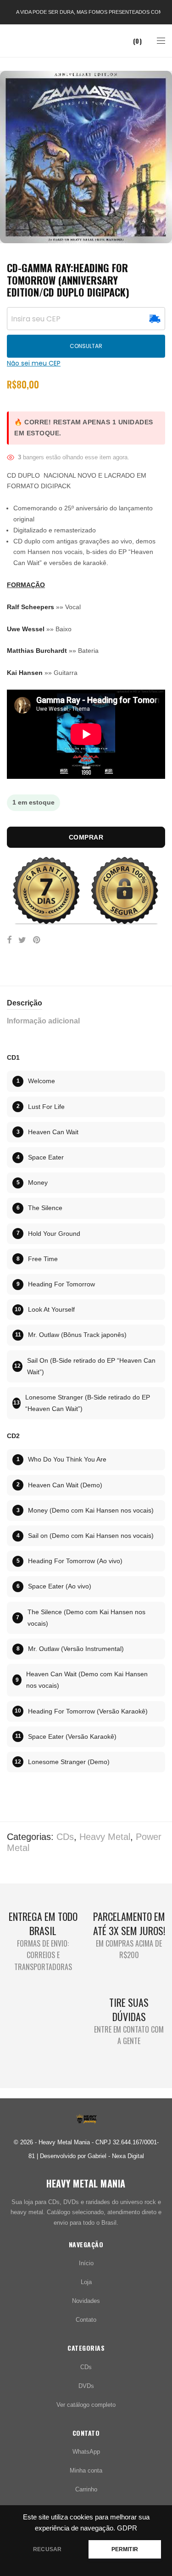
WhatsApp (86, 2452)
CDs (65, 1837)
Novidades (86, 2301)
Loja (86, 2282)
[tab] (86, 1003)
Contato (86, 2320)
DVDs (86, 2386)
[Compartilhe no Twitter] (22, 940)
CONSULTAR (86, 346)
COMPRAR (86, 837)
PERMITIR (125, 2549)
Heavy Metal (105, 1837)
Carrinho (86, 2489)
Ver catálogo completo (86, 2405)
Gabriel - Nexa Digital (116, 2156)
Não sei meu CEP (34, 363)
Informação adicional (43, 1021)
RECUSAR (47, 2549)
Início (86, 2263)
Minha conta (86, 2470)
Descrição (25, 1003)
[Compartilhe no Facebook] (9, 940)
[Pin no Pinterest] (37, 940)
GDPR (127, 2528)
